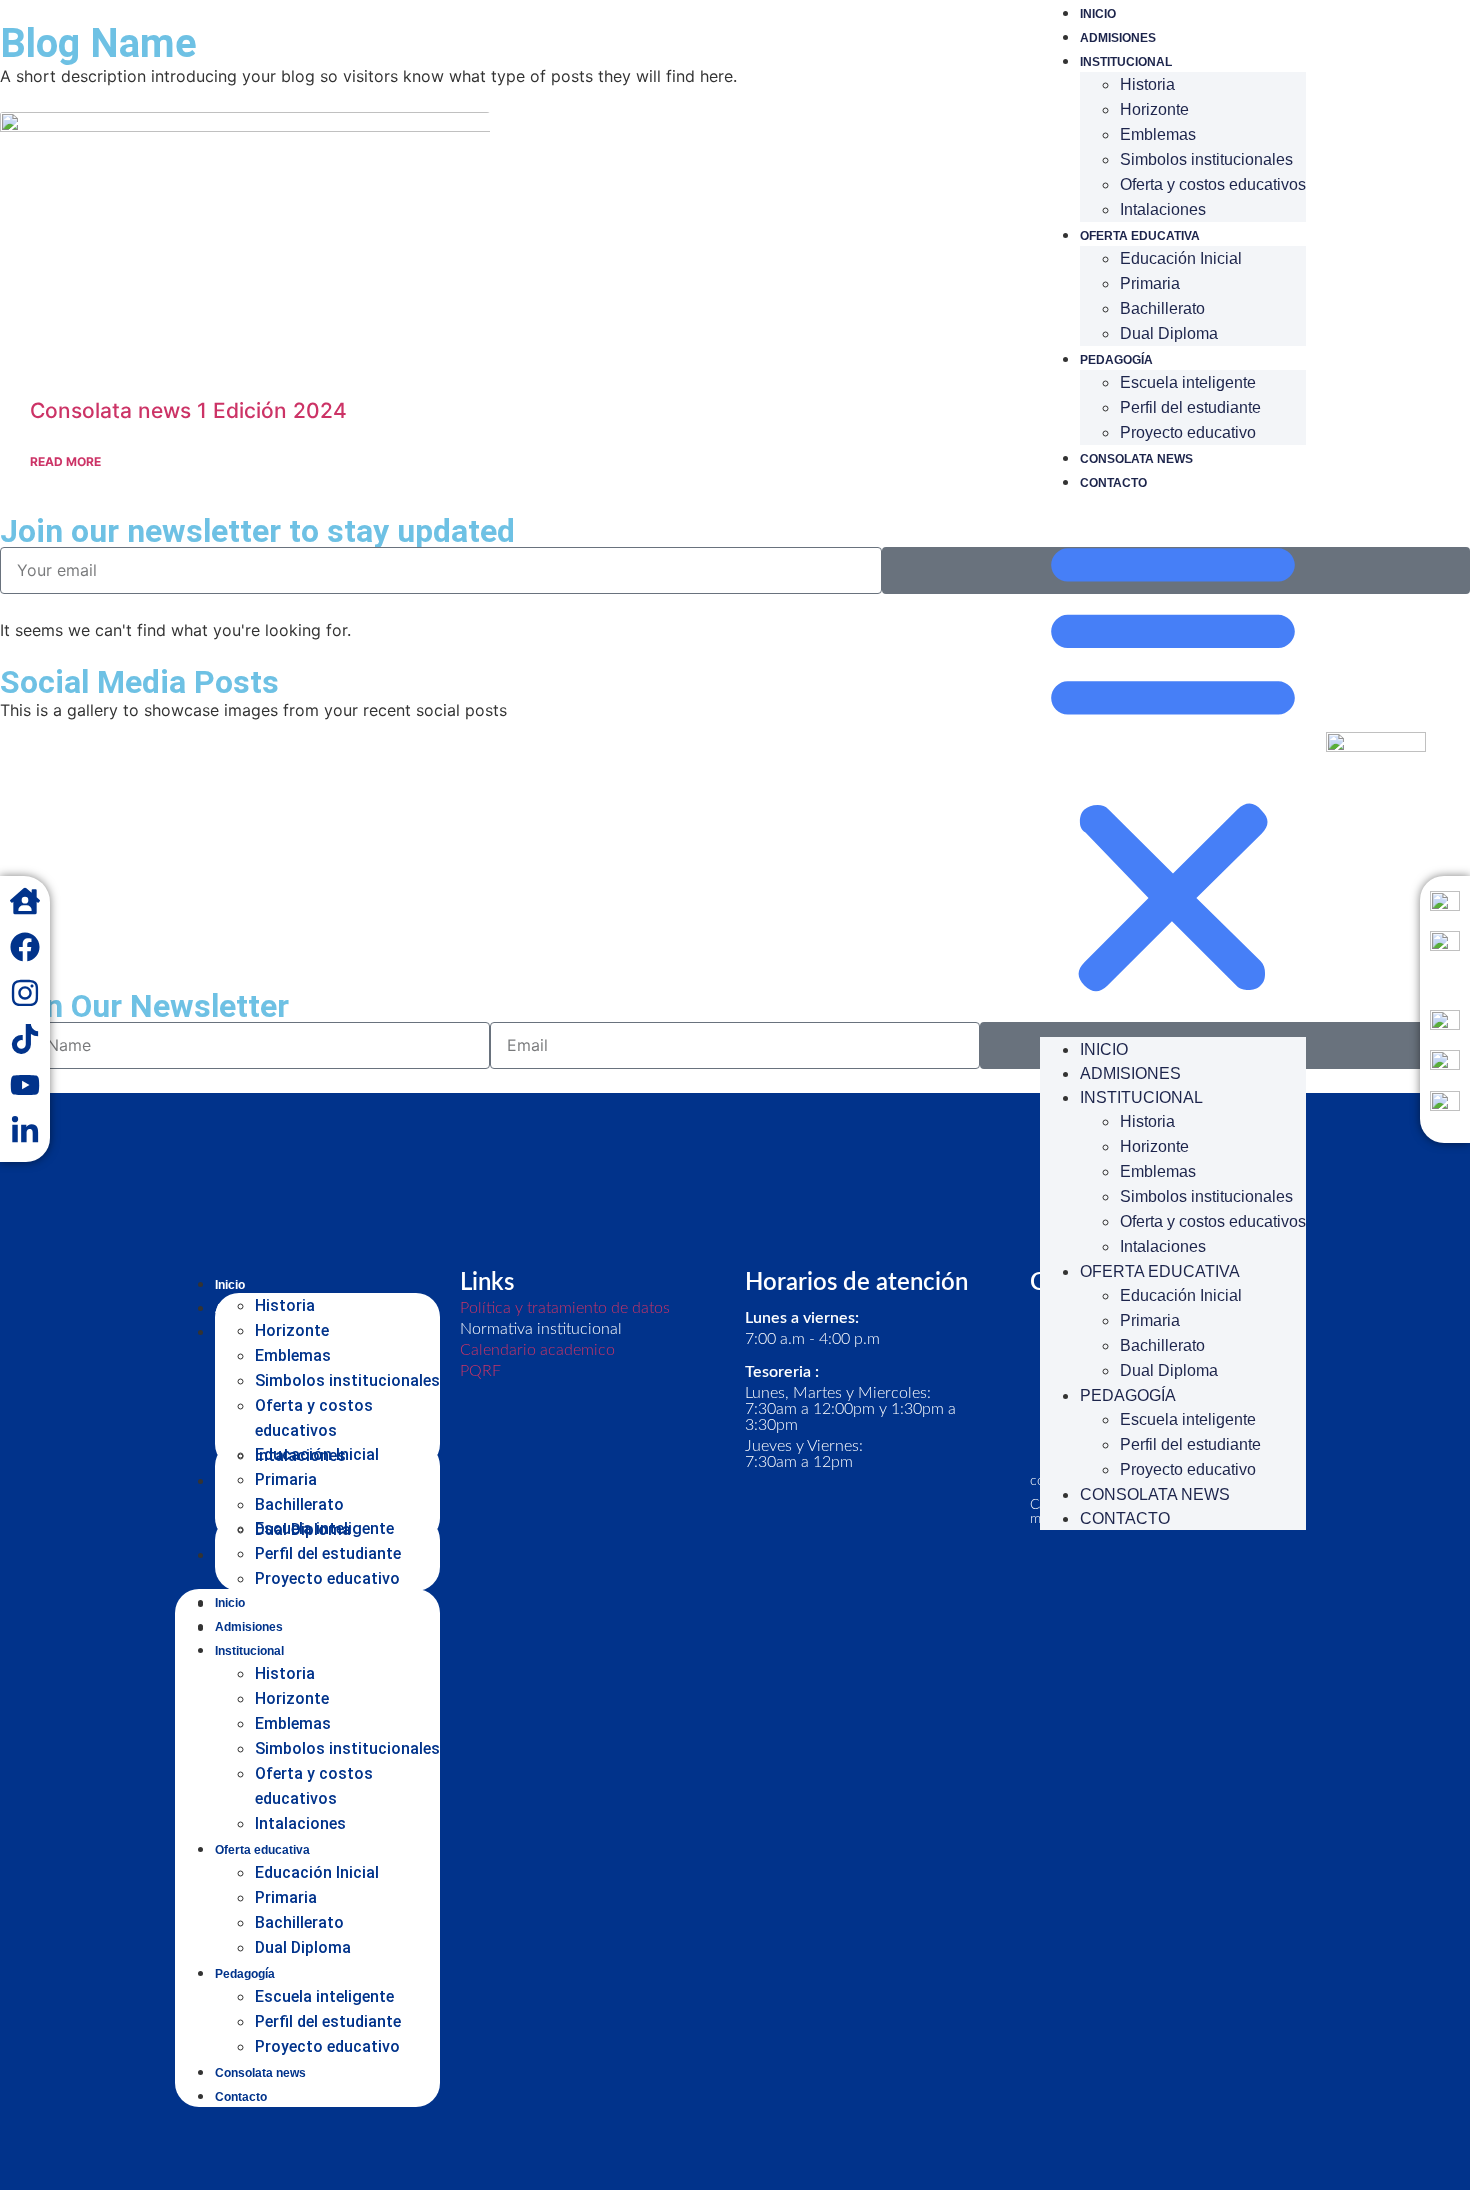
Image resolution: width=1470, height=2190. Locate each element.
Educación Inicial (1181, 258)
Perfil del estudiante (1190, 407)
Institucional (1126, 62)
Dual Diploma (1169, 333)
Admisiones (1118, 38)
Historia (1147, 84)
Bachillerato (1162, 308)
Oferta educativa (1140, 236)
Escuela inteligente (1188, 382)
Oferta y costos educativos (1213, 184)
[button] (1173, 765)
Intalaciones (1163, 209)
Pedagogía (1116, 360)
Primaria (1150, 283)
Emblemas (1158, 134)
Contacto (1113, 483)
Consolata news (1136, 459)
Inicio (1098, 14)
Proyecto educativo (1188, 432)
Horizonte (1154, 109)
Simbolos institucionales (1206, 159)
